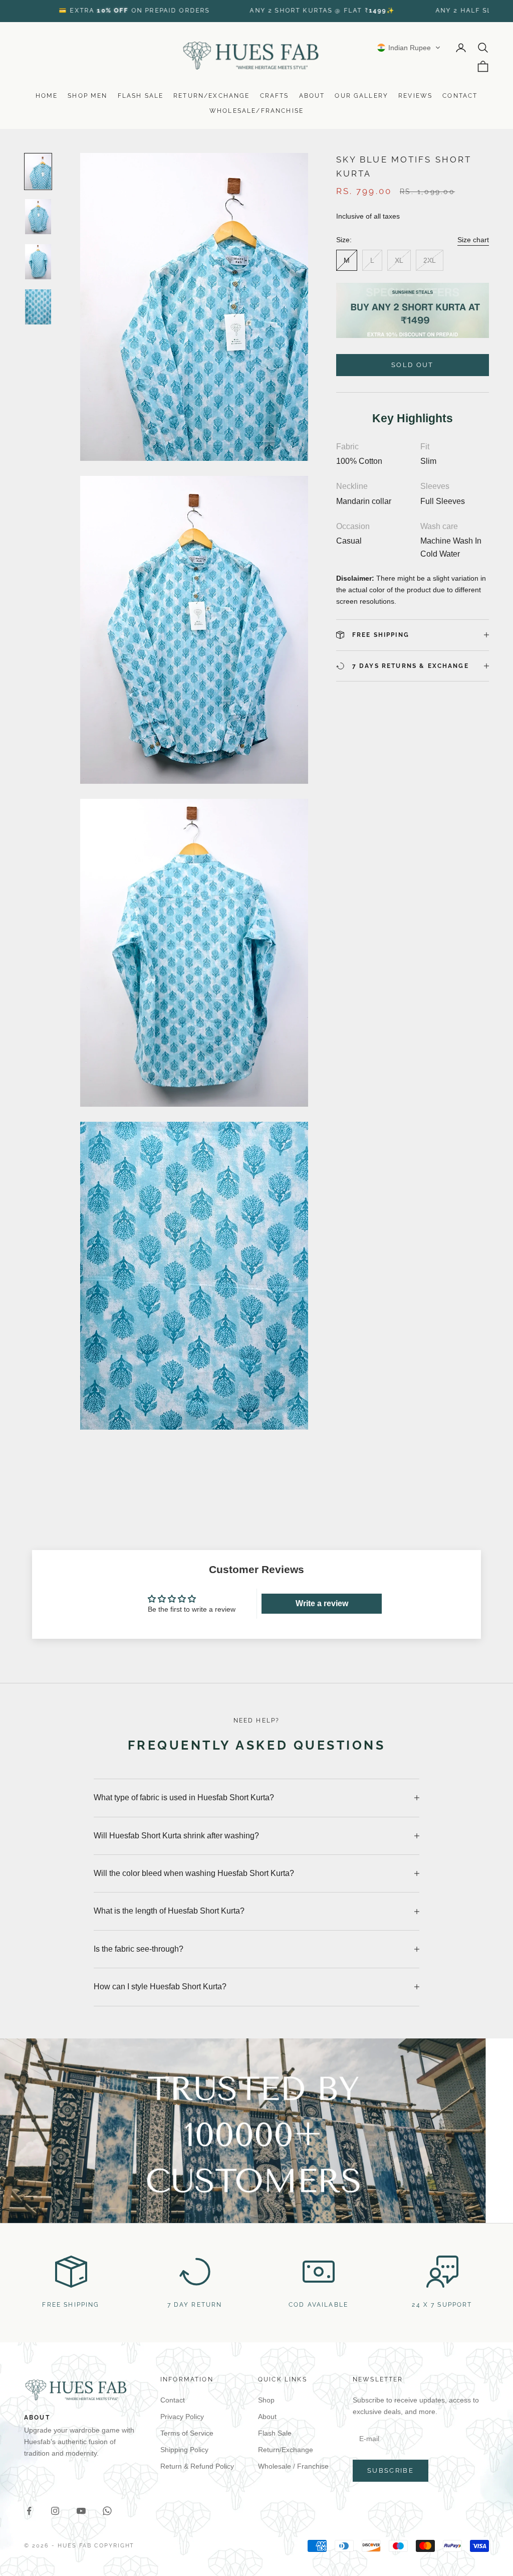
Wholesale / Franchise (293, 2466)
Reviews (415, 96)
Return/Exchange (211, 96)
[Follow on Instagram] (55, 2511)
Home (47, 96)
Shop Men (87, 96)
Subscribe (391, 2470)
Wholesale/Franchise (256, 111)
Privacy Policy (182, 2417)
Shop (266, 2400)
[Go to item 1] (38, 171)
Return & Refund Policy (197, 2466)
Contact (460, 96)
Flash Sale (141, 96)
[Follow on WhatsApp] (107, 2511)
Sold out (413, 365)
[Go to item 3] (38, 262)
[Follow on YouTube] (81, 2511)
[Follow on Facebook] (29, 2511)
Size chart (473, 240)
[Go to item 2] (38, 217)
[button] (409, 48)
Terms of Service (187, 2433)
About (312, 96)
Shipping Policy (184, 2450)
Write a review (322, 1603)
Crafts (275, 96)
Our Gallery (361, 96)
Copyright (114, 2546)
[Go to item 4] (38, 307)
